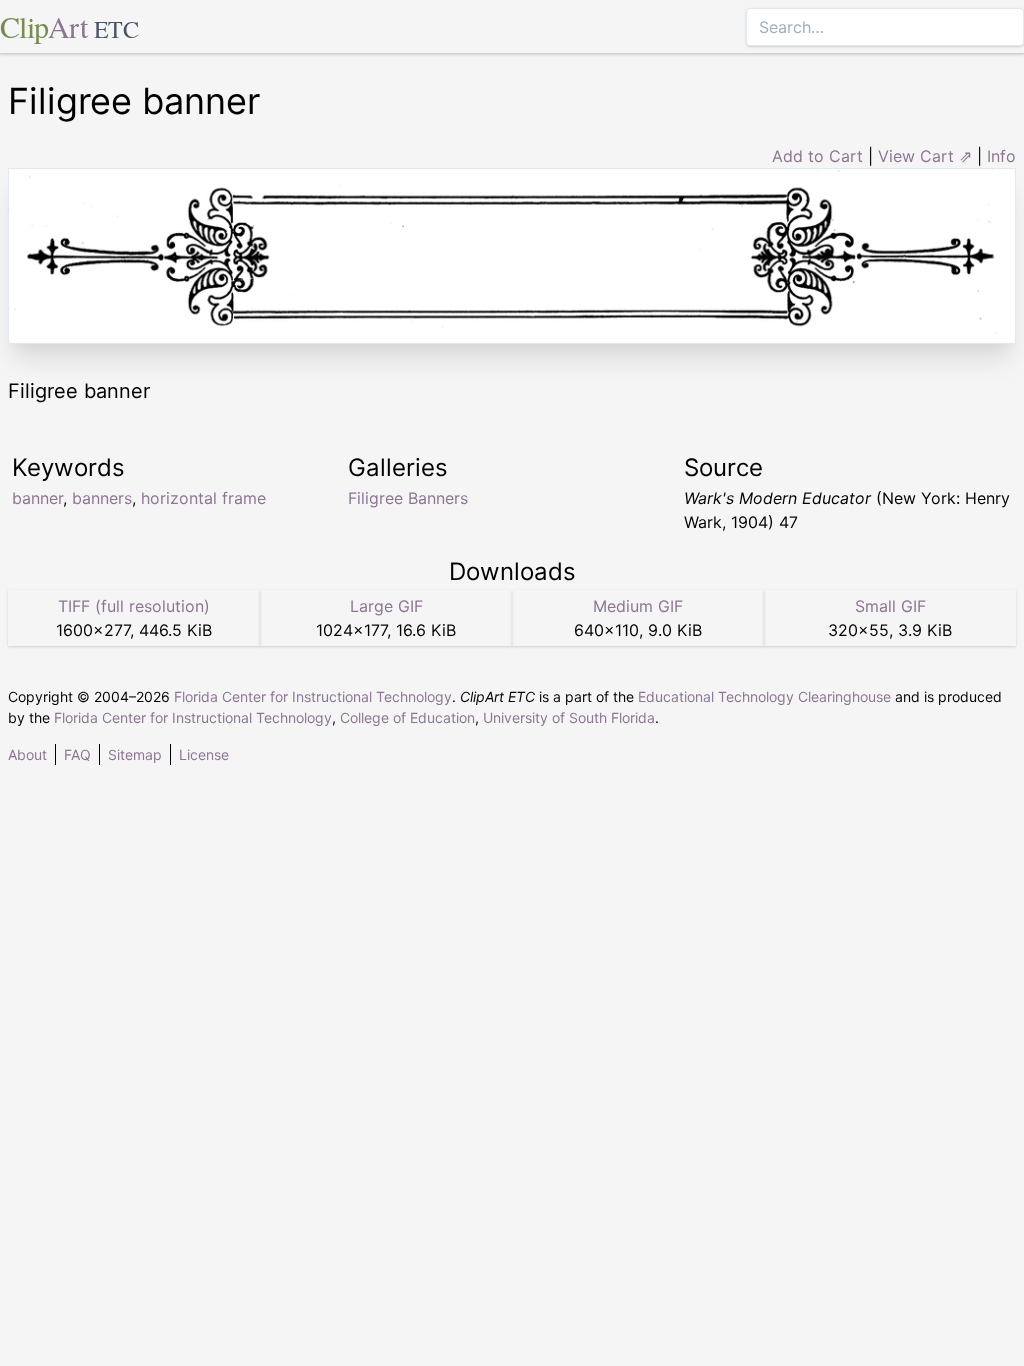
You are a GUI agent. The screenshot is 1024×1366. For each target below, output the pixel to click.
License (204, 754)
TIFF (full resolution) (134, 606)
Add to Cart (817, 156)
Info (1001, 156)
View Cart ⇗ (925, 156)
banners (102, 498)
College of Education (407, 717)
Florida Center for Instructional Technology (313, 696)
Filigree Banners (408, 498)
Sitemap (135, 754)
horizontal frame (203, 498)
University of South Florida (569, 717)
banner (37, 498)
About (27, 754)
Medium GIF (638, 606)
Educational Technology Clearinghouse (764, 696)
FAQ (77, 754)
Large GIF (386, 606)
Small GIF (890, 606)
